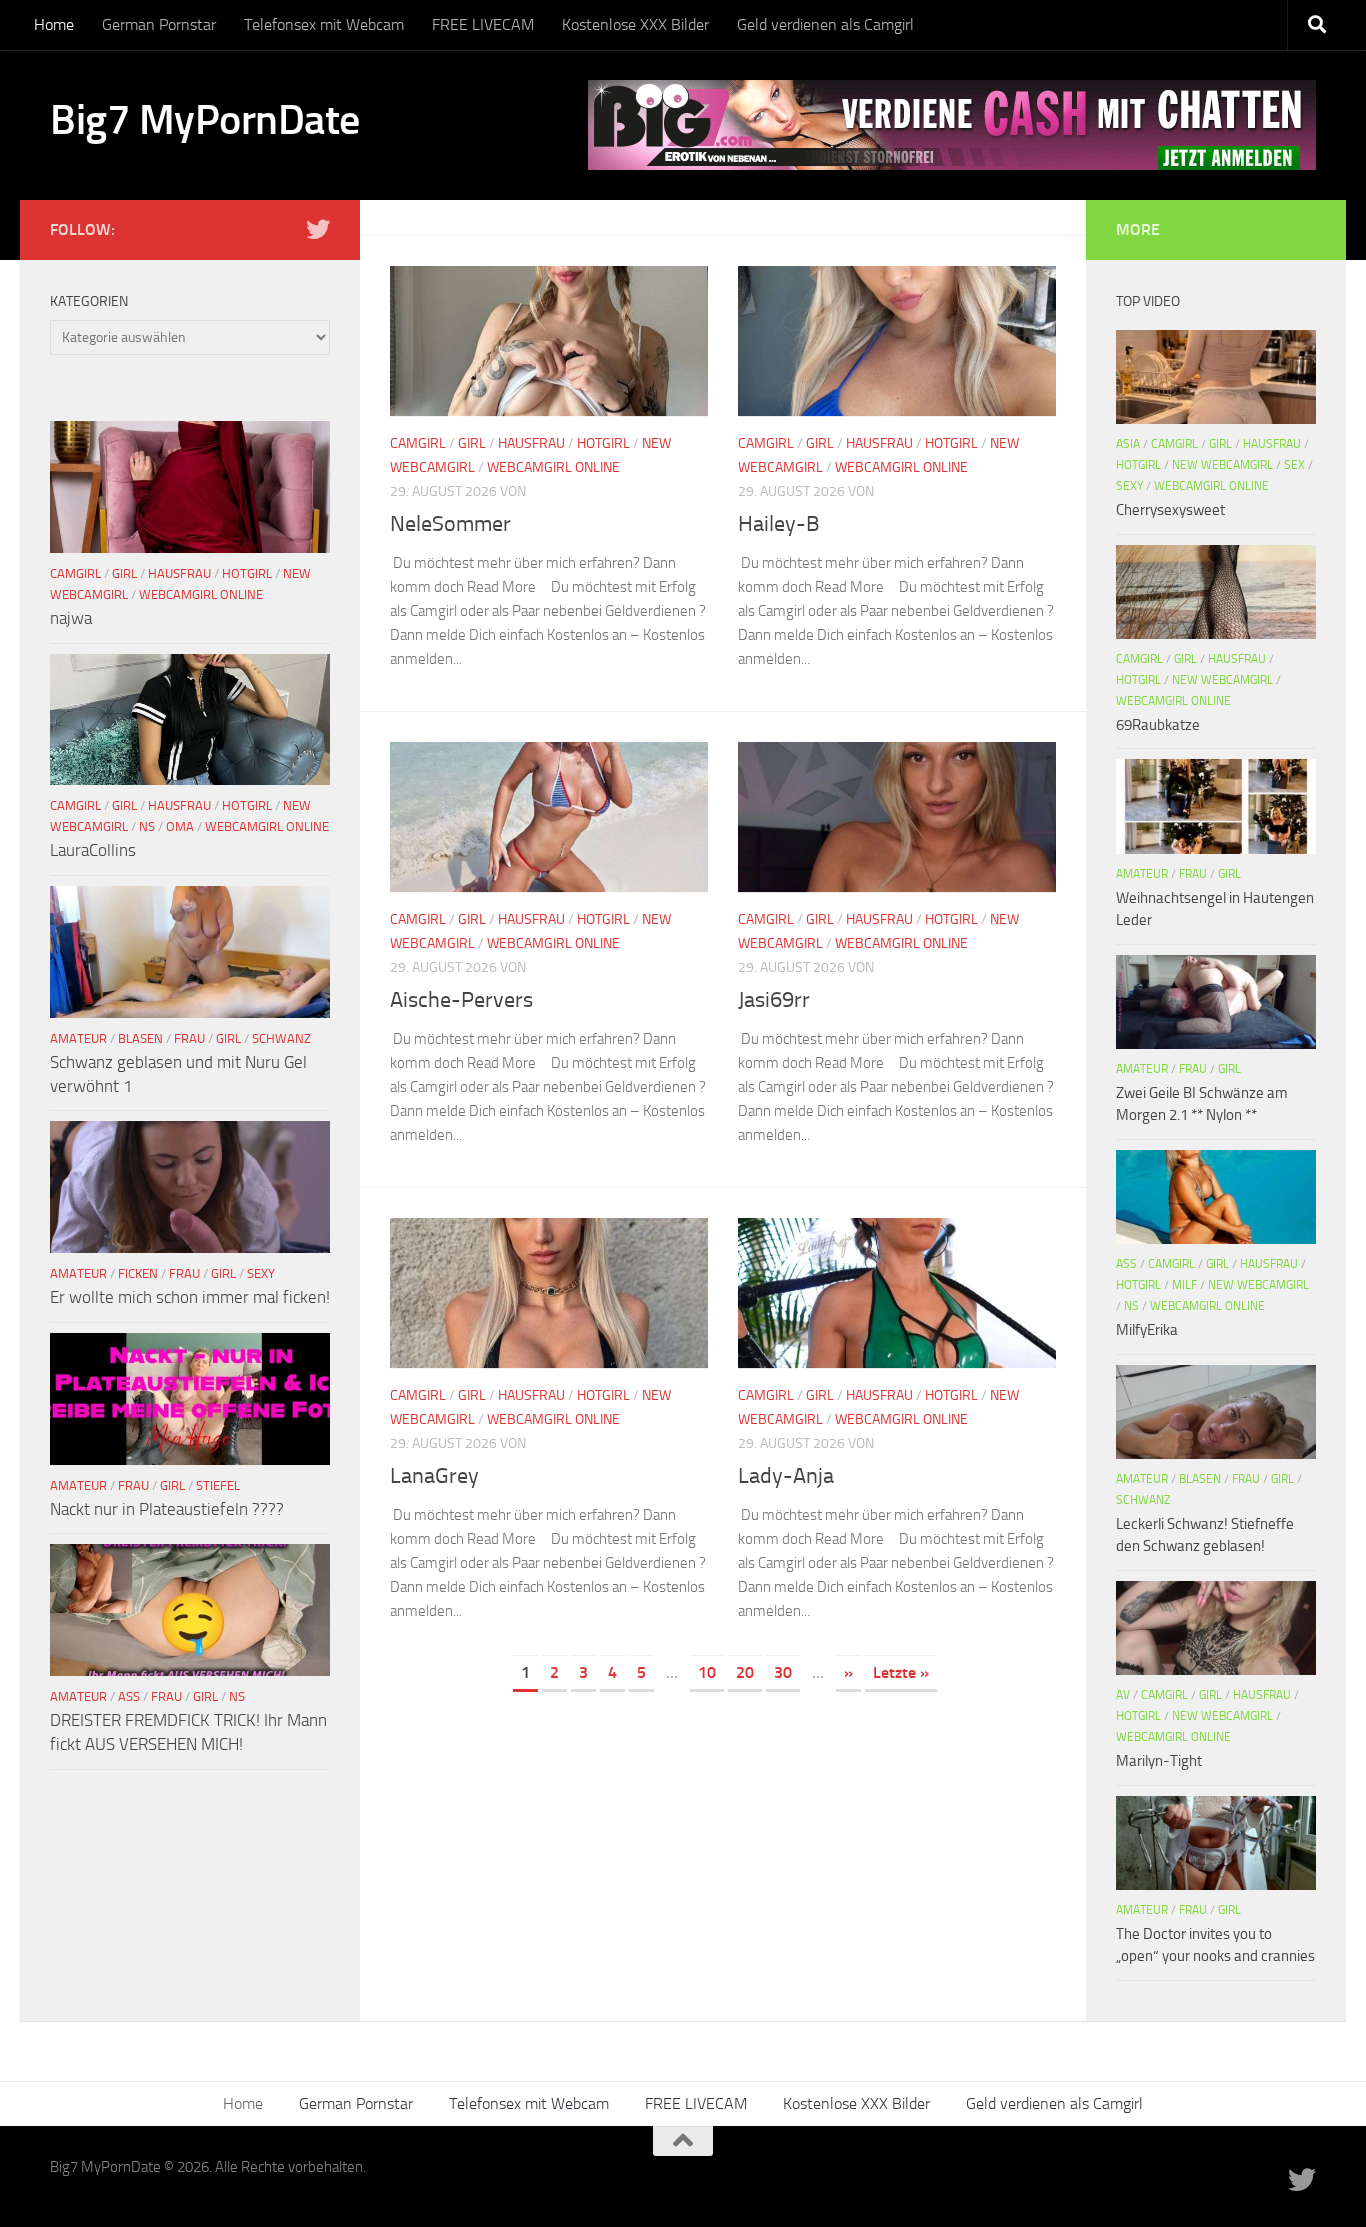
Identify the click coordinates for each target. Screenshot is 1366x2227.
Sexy (261, 1273)
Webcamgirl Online (553, 467)
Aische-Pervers (461, 1000)
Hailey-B (779, 524)
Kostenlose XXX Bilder (635, 24)
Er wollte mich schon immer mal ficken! (190, 1297)
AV (1123, 1695)
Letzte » (901, 1672)
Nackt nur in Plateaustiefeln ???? (167, 1509)
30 (783, 1672)
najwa (71, 618)
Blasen (140, 1038)
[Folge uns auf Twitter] (318, 229)
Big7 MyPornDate (205, 120)
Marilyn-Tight (1159, 1761)
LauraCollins (93, 850)
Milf (1184, 1285)
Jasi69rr (774, 1000)
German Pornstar (159, 24)
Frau (189, 1038)
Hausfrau (531, 443)
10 (707, 1672)
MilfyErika (1147, 1330)
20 (745, 1672)
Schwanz (281, 1038)
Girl (472, 443)
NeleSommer (450, 524)
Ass (129, 1696)
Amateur (78, 1038)
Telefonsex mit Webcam (324, 24)
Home (54, 24)
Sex (1294, 465)
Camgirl (418, 443)
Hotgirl (603, 443)
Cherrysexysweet (1170, 510)
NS (147, 826)
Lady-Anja (786, 1476)
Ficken (138, 1273)
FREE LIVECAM (483, 24)
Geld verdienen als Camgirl (825, 24)
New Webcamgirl (1222, 465)
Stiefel (218, 1485)
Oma (180, 826)
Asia (1128, 444)
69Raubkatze (1158, 725)
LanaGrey (434, 1476)
